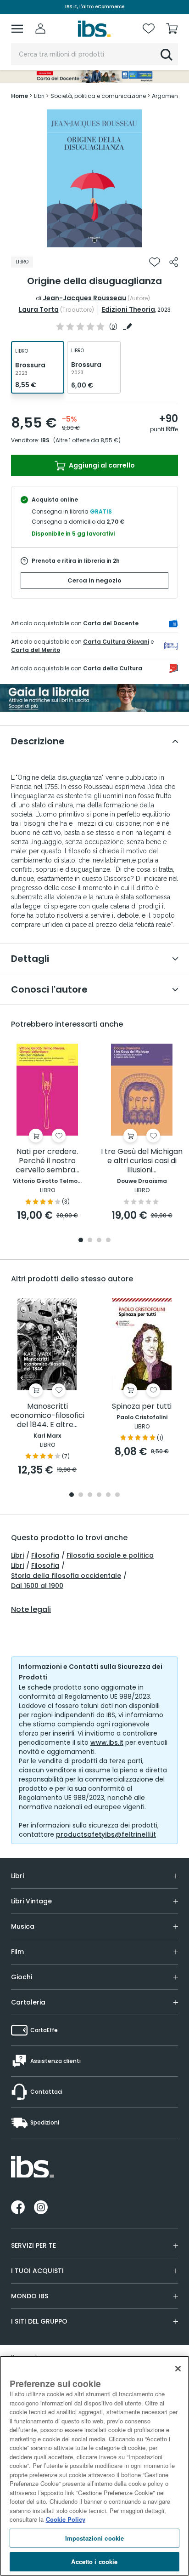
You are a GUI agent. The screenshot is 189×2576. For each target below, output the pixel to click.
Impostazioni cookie (94, 2538)
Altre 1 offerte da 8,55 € (87, 440)
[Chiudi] (178, 2369)
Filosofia (45, 1555)
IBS (45, 440)
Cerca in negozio (94, 580)
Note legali (31, 1610)
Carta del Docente (111, 623)
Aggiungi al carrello (101, 465)
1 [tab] (94, 240)
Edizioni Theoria (128, 309)
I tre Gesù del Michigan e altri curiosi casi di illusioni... (142, 1161)
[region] (94, 2466)
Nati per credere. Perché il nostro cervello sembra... (47, 1161)
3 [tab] (99, 1241)
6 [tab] (117, 1495)
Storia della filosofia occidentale (66, 1576)
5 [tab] (108, 1495)
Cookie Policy (66, 2519)
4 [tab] (108, 1241)
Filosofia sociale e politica (110, 1555)
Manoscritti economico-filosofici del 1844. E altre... (47, 1416)
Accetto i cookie (94, 2562)
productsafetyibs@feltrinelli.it (106, 1834)
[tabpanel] (94, 178)
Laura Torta (39, 309)
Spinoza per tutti (142, 1407)
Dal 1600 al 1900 (37, 1586)
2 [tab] (90, 1241)
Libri (17, 1555)
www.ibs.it (107, 1742)
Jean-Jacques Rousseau (84, 298)
